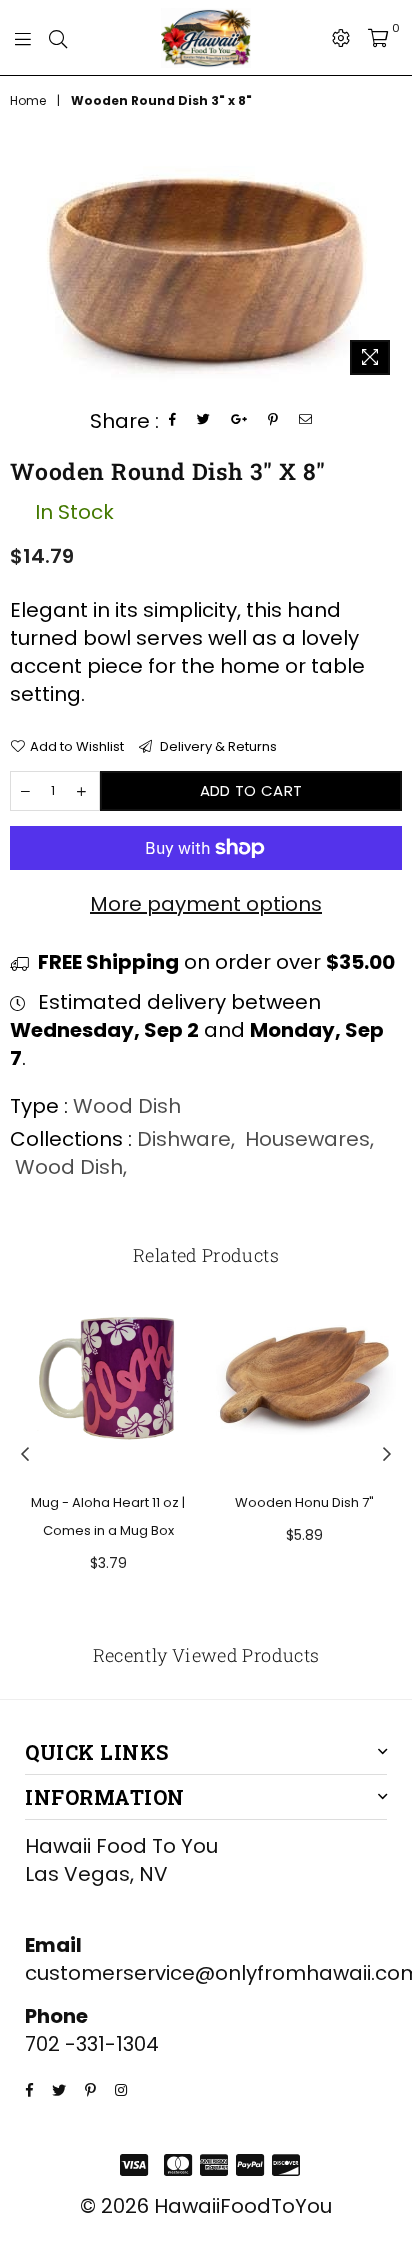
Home (28, 101)
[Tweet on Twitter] (204, 420)
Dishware (184, 1139)
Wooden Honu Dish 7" (304, 1502)
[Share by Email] (306, 420)
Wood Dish (69, 1167)
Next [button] (387, 1455)
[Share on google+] (239, 420)
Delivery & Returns (217, 747)
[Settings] (341, 38)
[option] (206, 267)
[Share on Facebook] (173, 420)
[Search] (58, 38)
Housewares (307, 1139)
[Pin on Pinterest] (273, 420)
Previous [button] (25, 1455)
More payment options (206, 904)
